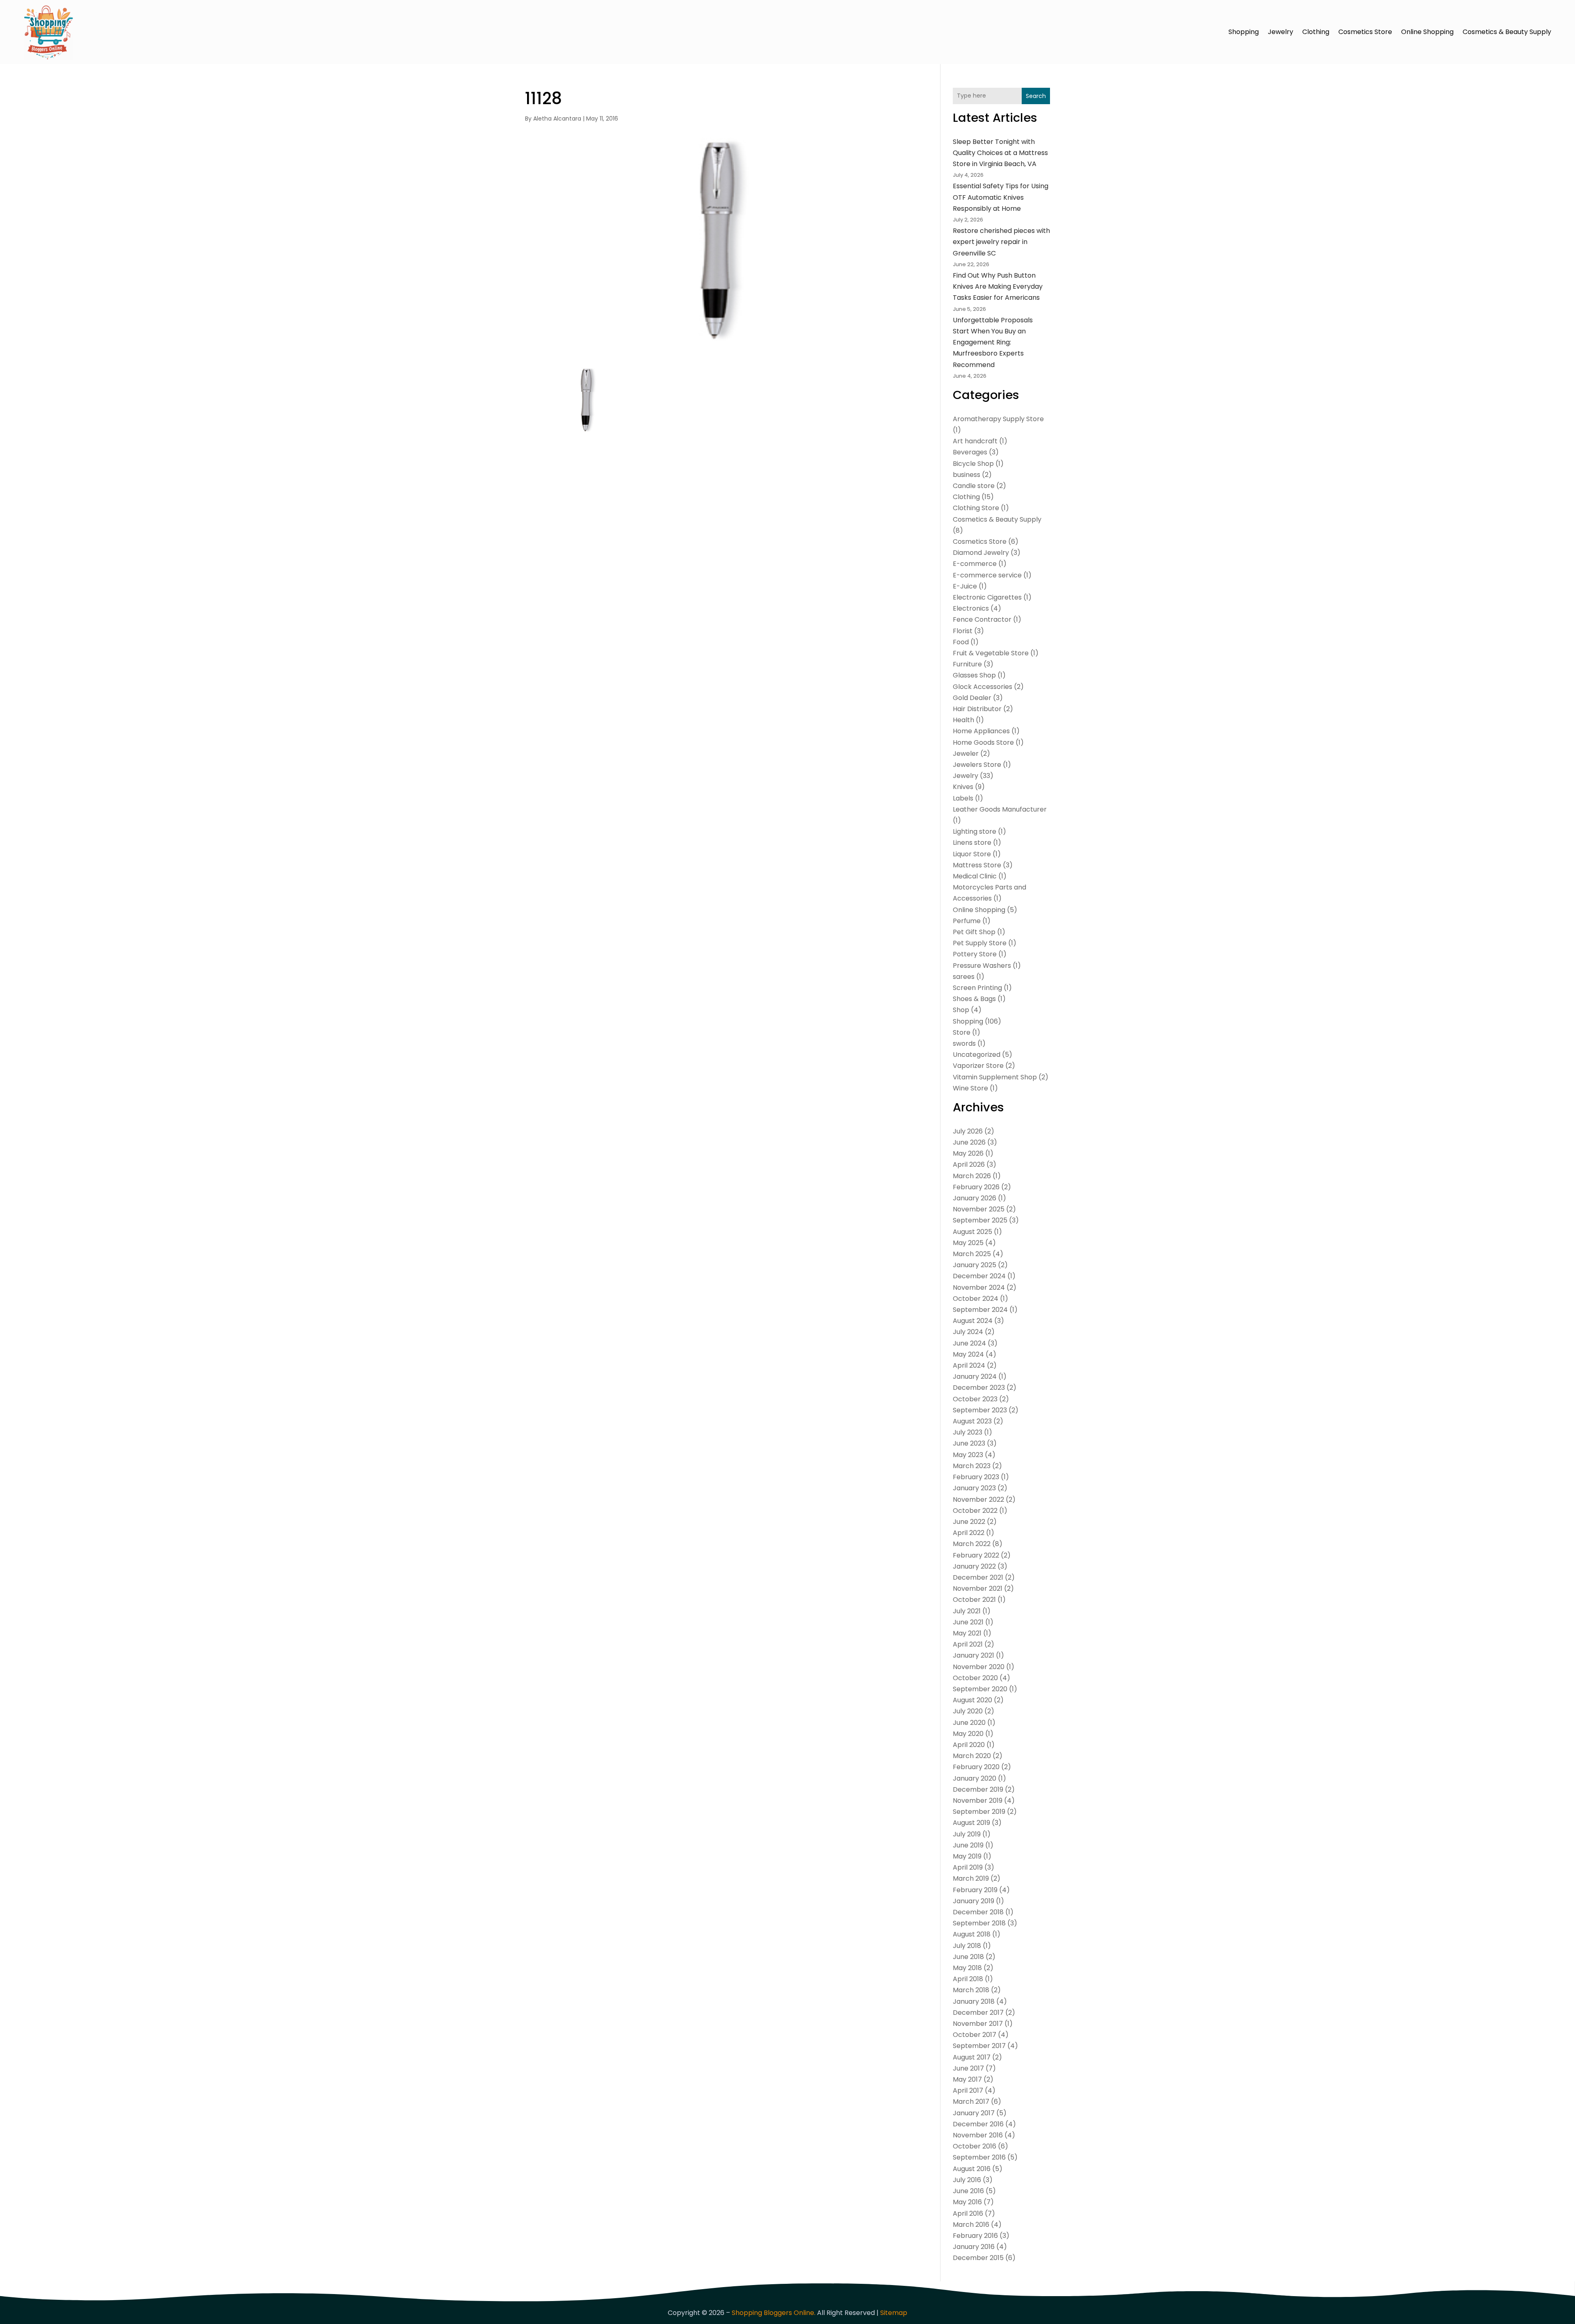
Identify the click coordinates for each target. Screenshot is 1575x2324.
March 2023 (972, 1466)
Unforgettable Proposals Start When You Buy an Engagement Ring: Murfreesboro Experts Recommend (993, 342)
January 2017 (974, 2113)
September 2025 (980, 1220)
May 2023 (968, 1455)
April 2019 (968, 1867)
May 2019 (967, 1856)
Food (961, 642)
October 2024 (976, 1299)
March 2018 (971, 1990)
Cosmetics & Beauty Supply (1507, 32)
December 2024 (979, 1276)
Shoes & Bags (974, 999)
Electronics (971, 608)
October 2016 (975, 2146)
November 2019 (978, 1801)
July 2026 (968, 1131)
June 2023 (969, 1443)
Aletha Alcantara (557, 119)
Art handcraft (975, 441)
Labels (963, 798)
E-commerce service (987, 575)
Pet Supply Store (980, 943)
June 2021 (968, 1622)
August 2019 (971, 1823)
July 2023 (968, 1432)
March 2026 (972, 1176)
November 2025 (979, 1209)
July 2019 (967, 1834)
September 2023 (980, 1410)
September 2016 (979, 2157)
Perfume (967, 921)
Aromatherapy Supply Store (998, 419)
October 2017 (975, 2035)
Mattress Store (977, 865)
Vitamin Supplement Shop (995, 1077)
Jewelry (1281, 32)
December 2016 (978, 2124)
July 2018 (967, 1946)
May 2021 (967, 1633)
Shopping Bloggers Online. (774, 2313)
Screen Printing (977, 988)
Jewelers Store (977, 765)
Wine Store (970, 1088)
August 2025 (972, 1232)
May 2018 (967, 1968)
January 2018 (974, 2001)
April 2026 (969, 1164)
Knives (963, 787)
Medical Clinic (975, 876)
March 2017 (971, 2102)
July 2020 (968, 1711)
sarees (964, 977)
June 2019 (968, 1845)
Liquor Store (972, 854)
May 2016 (967, 2202)
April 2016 (968, 2213)
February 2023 (976, 1477)
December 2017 (978, 2013)
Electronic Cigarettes (987, 597)
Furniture (967, 664)
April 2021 (968, 1644)
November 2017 (978, 2024)
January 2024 (975, 1376)
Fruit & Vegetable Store (991, 653)
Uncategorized (977, 1055)
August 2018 (972, 1934)
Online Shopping (1427, 32)
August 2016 (972, 2169)
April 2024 (969, 1365)
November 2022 (978, 1500)
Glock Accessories (983, 687)
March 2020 (972, 1756)
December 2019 (978, 1789)
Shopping (1244, 32)
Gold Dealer (972, 698)
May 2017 (967, 2079)
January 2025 (975, 1265)
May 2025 (968, 1243)
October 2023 (975, 1399)
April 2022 (969, 1533)
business (967, 475)
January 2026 (975, 1198)
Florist (963, 631)
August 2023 (972, 1421)
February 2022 (976, 1555)
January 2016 (974, 2247)
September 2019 (979, 1812)
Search (1036, 96)
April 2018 (968, 1979)
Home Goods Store (983, 742)
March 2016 (971, 2225)
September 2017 (979, 2046)
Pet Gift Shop (974, 932)
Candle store (974, 486)
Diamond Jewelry (981, 553)
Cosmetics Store (1365, 32)
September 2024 (980, 1310)
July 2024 (968, 1332)
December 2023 (979, 1388)
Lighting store (975, 831)
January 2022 (974, 1566)
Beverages (970, 452)
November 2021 (978, 1588)
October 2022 (975, 1511)
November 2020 (979, 1667)
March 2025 (972, 1254)
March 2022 (972, 1544)
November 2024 (979, 1287)
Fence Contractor (982, 619)
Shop (961, 1010)
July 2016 (967, 2180)
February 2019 (975, 1890)
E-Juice (965, 586)
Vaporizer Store (978, 1066)
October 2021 (974, 1600)
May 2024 (968, 1354)
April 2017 (968, 2090)
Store (962, 1032)
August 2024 (973, 1321)
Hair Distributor (977, 709)
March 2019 (971, 1878)
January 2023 (974, 1488)
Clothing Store (976, 508)
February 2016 (975, 2236)
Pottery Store (975, 954)
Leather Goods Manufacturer (1000, 809)
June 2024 (969, 1343)
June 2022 (969, 1522)
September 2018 (979, 1923)
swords (964, 1043)
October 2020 (975, 1678)
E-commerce (975, 564)
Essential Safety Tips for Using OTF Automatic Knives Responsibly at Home (1001, 197)
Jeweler (966, 754)
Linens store (972, 843)
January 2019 (974, 1901)
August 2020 (972, 1700)
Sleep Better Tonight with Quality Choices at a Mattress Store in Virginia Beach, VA (1000, 153)
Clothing (1316, 32)
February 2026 (976, 1187)
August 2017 (972, 2057)
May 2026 (968, 1153)
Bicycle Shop (973, 464)
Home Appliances (981, 731)
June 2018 (968, 1957)
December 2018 (978, 1912)
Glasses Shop (974, 675)
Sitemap (894, 2313)
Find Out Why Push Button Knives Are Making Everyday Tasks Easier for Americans (998, 286)
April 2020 (969, 1745)
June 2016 (968, 2191)
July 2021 (967, 1611)
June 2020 (969, 1723)
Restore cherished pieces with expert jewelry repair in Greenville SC (1001, 242)
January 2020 (975, 1778)
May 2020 (968, 1734)
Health (963, 720)
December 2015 (978, 2258)
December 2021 (978, 1577)
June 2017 (968, 2068)
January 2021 (974, 1655)
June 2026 (969, 1142)
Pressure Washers (982, 966)
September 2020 (980, 1689)
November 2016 (978, 2135)
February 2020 (976, 1767)
